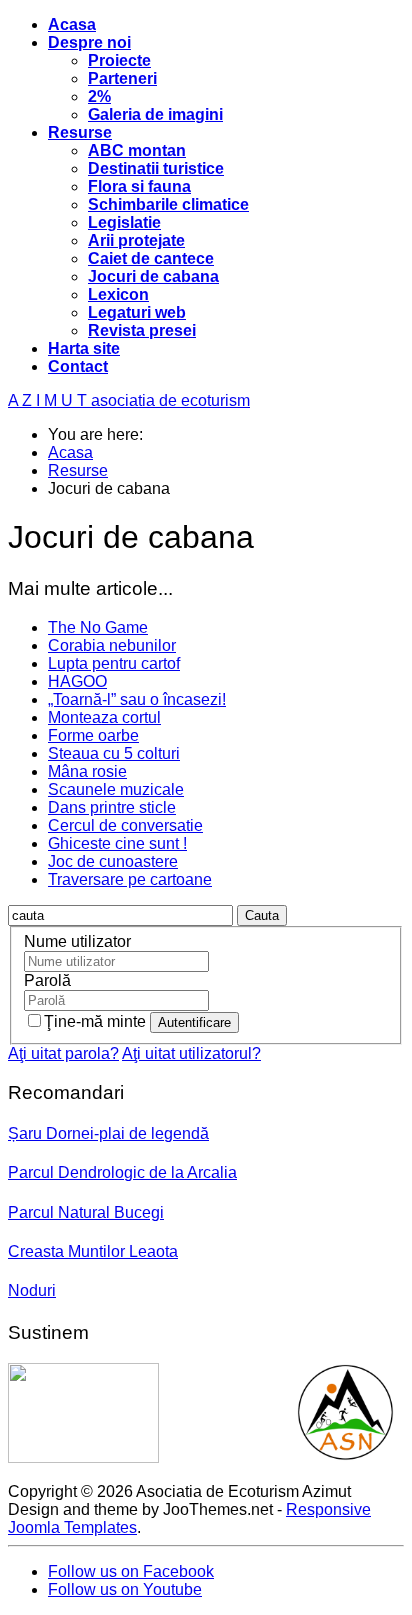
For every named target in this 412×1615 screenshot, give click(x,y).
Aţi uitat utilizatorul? (191, 1053)
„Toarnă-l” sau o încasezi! (137, 699)
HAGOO (77, 681)
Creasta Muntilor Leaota (93, 1251)
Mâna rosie (87, 771)
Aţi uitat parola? (63, 1053)
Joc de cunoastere (113, 861)
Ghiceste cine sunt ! (117, 843)
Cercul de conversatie (125, 825)
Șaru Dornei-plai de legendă (108, 1133)
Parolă (47, 980)
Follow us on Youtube (125, 1589)
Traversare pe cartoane (130, 879)
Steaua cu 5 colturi (114, 753)
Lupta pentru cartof (114, 663)
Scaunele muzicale (116, 789)
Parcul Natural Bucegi (86, 1212)
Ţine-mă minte (97, 1021)
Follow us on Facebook (131, 1571)
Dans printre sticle (112, 807)
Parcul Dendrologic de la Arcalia (122, 1172)
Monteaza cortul (104, 717)
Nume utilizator (77, 941)
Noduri (32, 1290)
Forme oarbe (93, 735)
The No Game (98, 627)
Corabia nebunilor (112, 645)
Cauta (262, 915)
